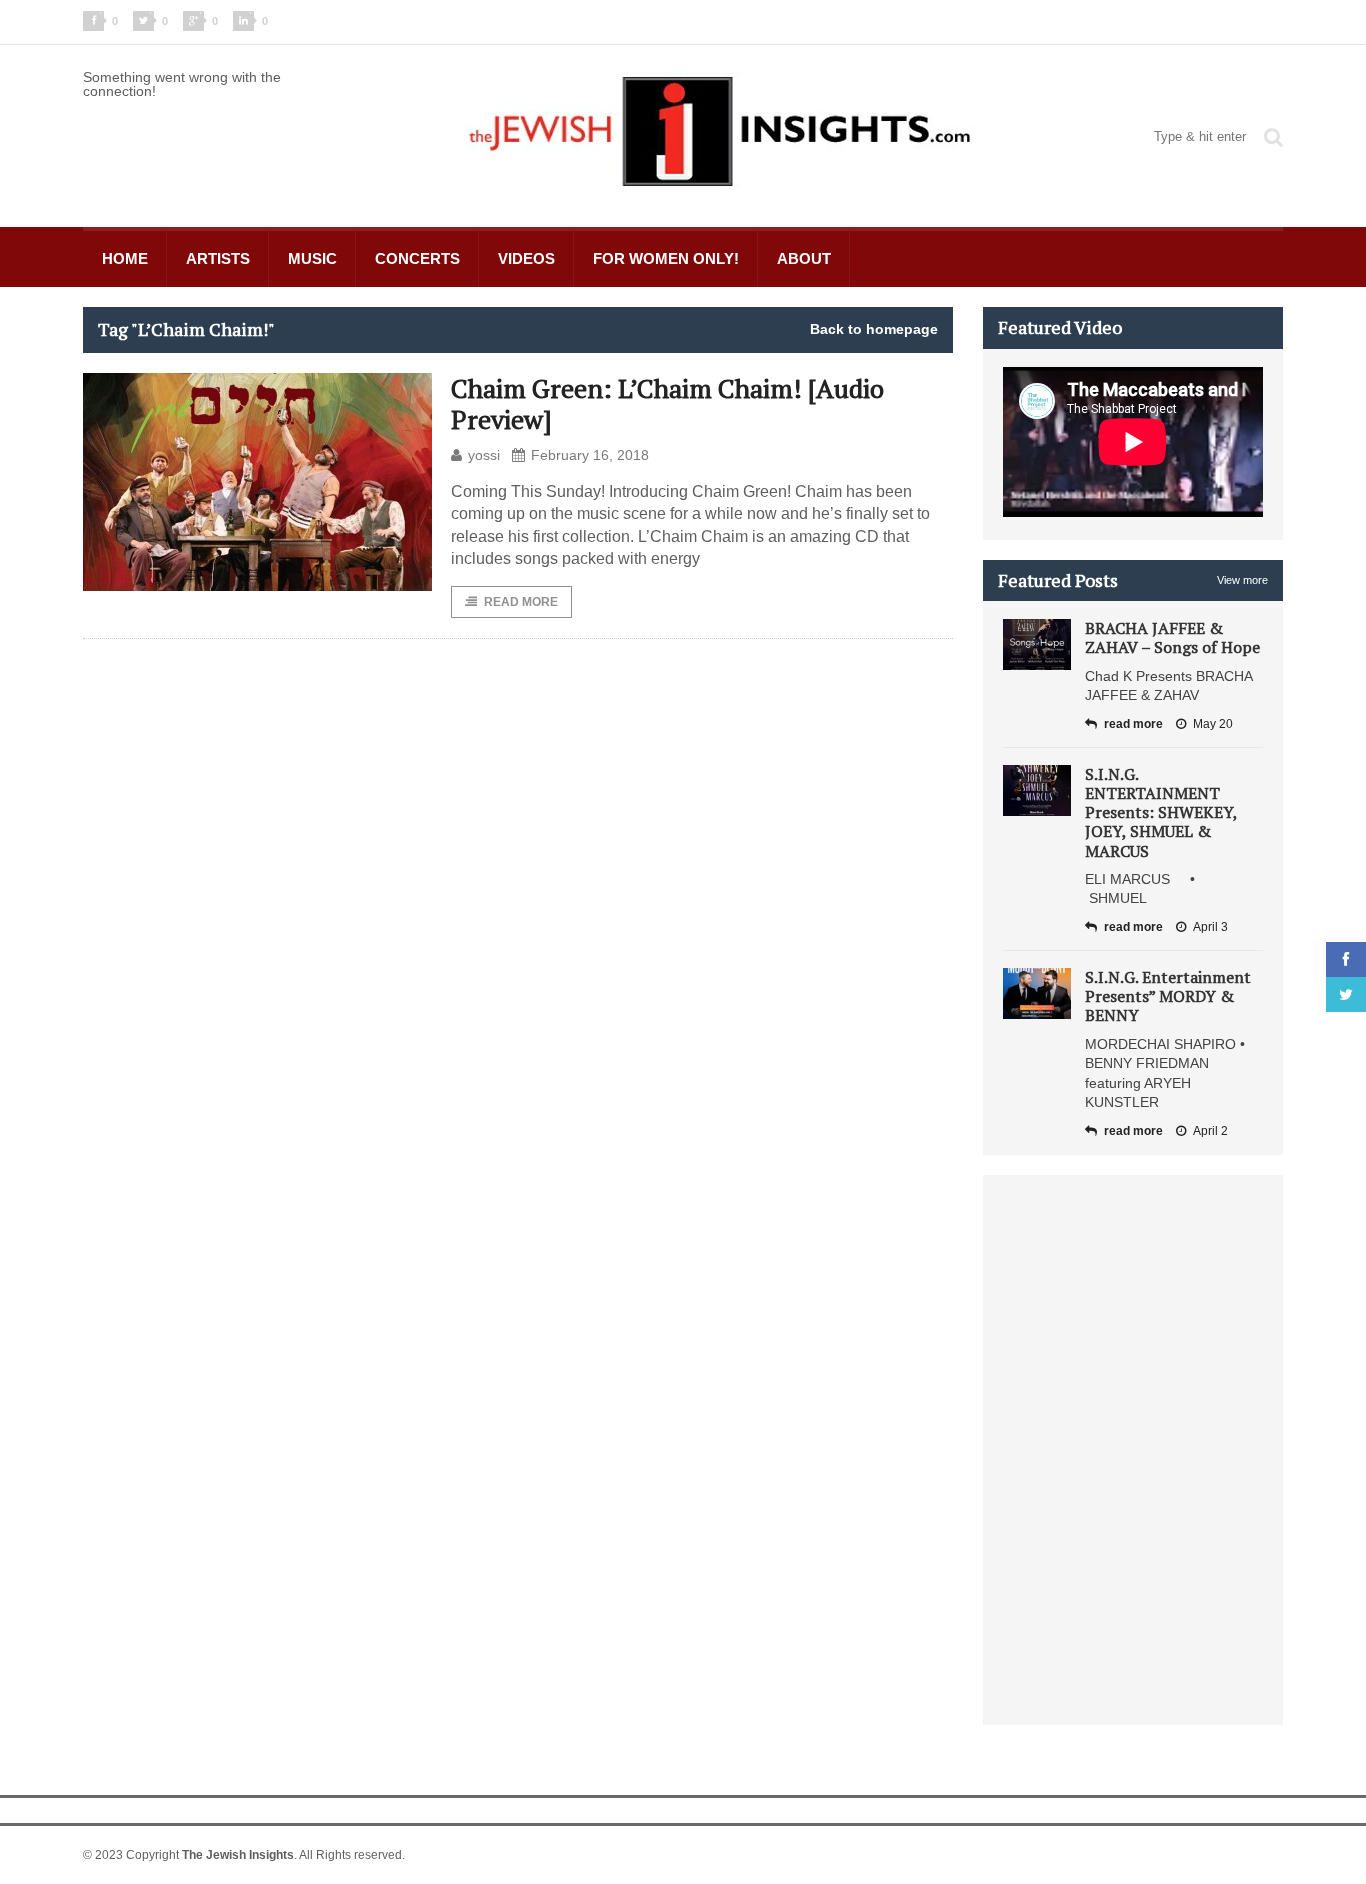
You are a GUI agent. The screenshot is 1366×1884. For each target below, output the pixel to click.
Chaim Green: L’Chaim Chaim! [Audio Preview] (667, 403)
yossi (484, 455)
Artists (218, 258)
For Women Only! (666, 258)
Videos (526, 258)
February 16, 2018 (590, 455)
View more (1242, 580)
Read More (521, 602)
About (804, 258)
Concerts (417, 258)
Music (312, 258)
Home (125, 258)
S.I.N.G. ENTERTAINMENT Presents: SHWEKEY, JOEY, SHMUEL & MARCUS (1161, 812)
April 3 (1210, 927)
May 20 (1213, 724)
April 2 (1210, 1131)
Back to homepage (874, 329)
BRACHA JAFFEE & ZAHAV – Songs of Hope (1172, 637)
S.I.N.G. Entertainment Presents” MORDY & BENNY (1168, 996)
